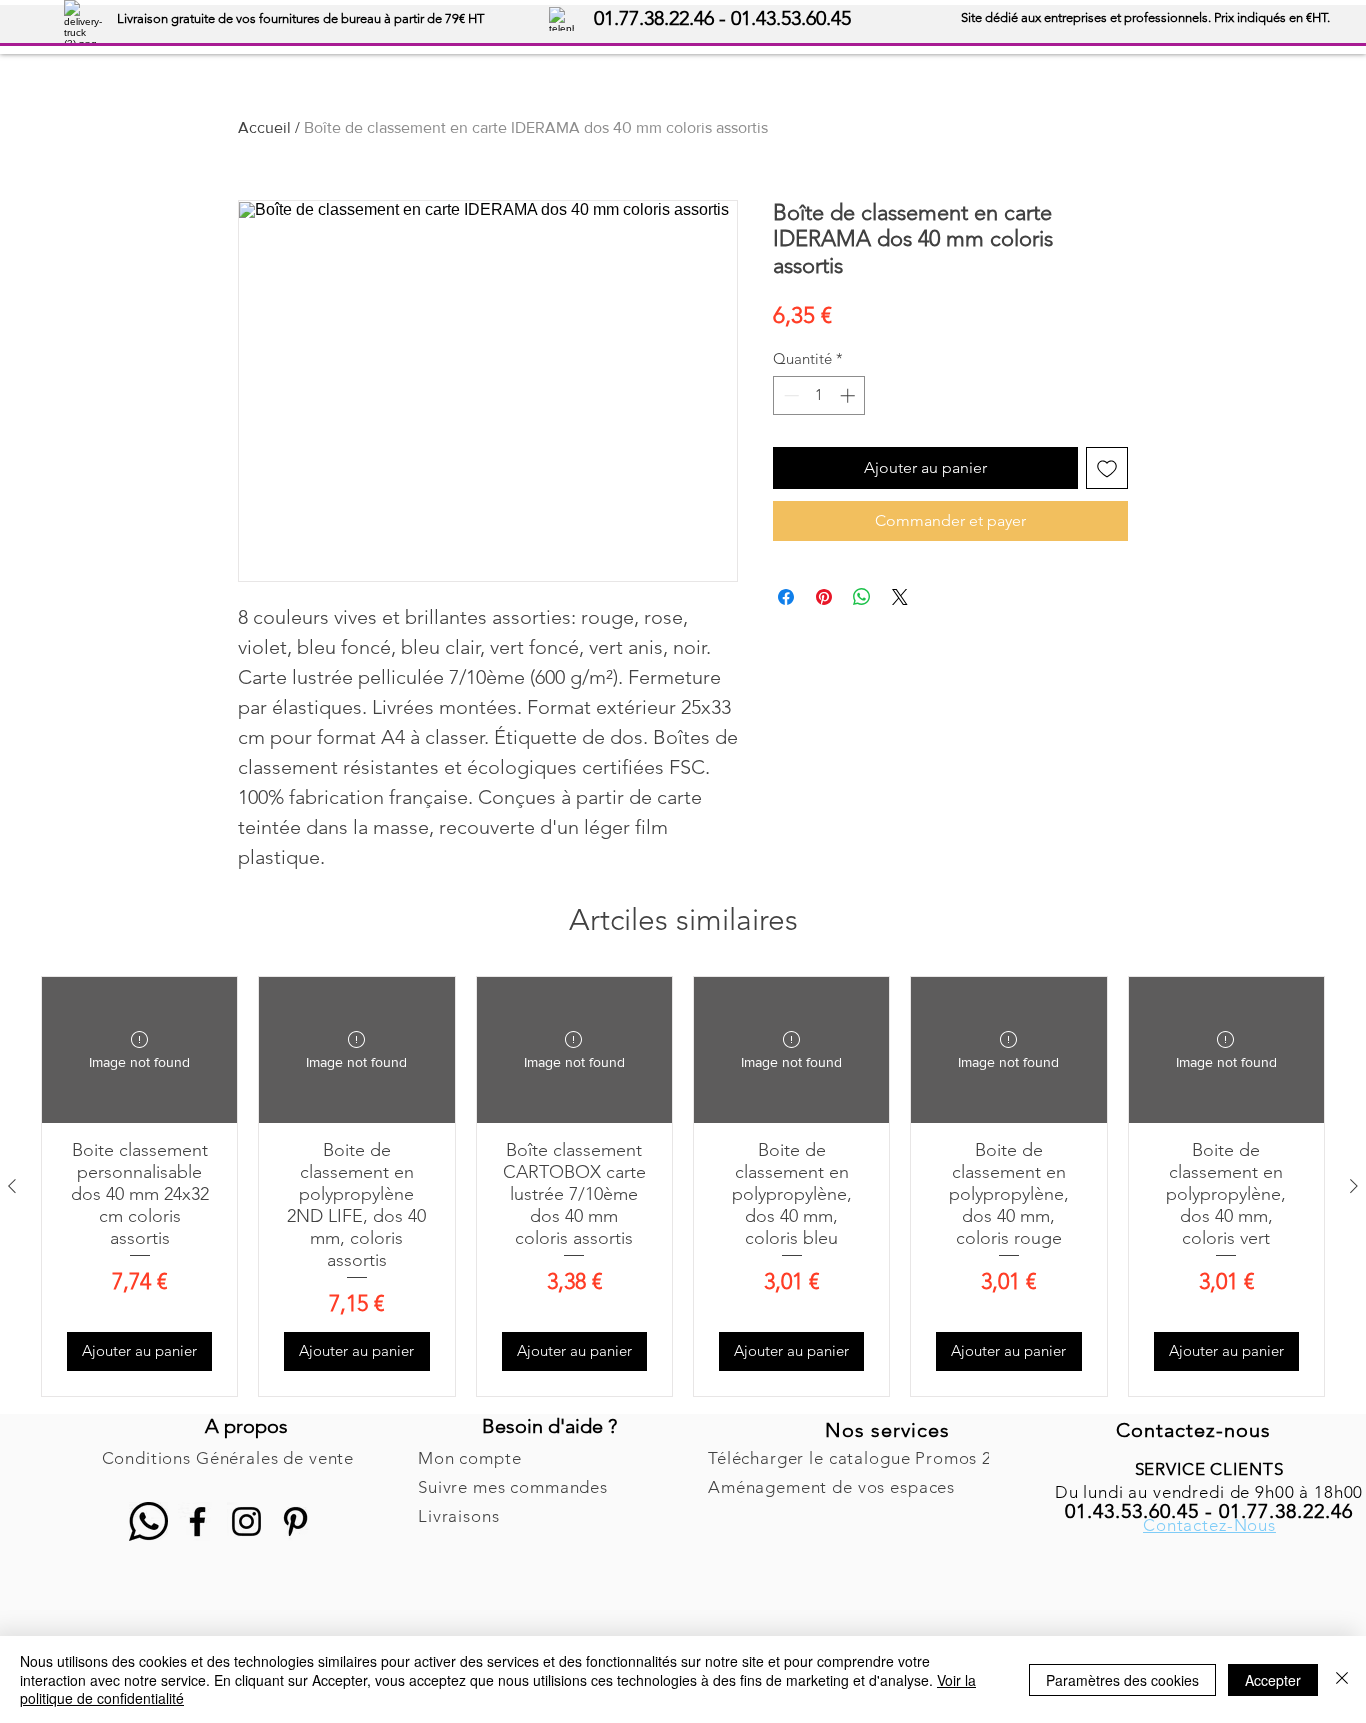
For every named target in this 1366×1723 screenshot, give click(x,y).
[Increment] (849, 395)
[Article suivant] (1354, 1186)
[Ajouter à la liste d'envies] (1107, 468)
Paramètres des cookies (1122, 1680)
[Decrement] (789, 395)
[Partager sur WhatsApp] (862, 597)
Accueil (264, 127)
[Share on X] (900, 597)
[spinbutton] (819, 395)
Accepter (1273, 1680)
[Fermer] (1342, 1679)
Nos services (887, 1430)
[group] (683, 1186)
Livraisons (459, 1516)
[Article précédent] (12, 1186)
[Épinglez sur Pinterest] (824, 597)
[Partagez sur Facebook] (786, 597)
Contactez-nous (1193, 1430)
